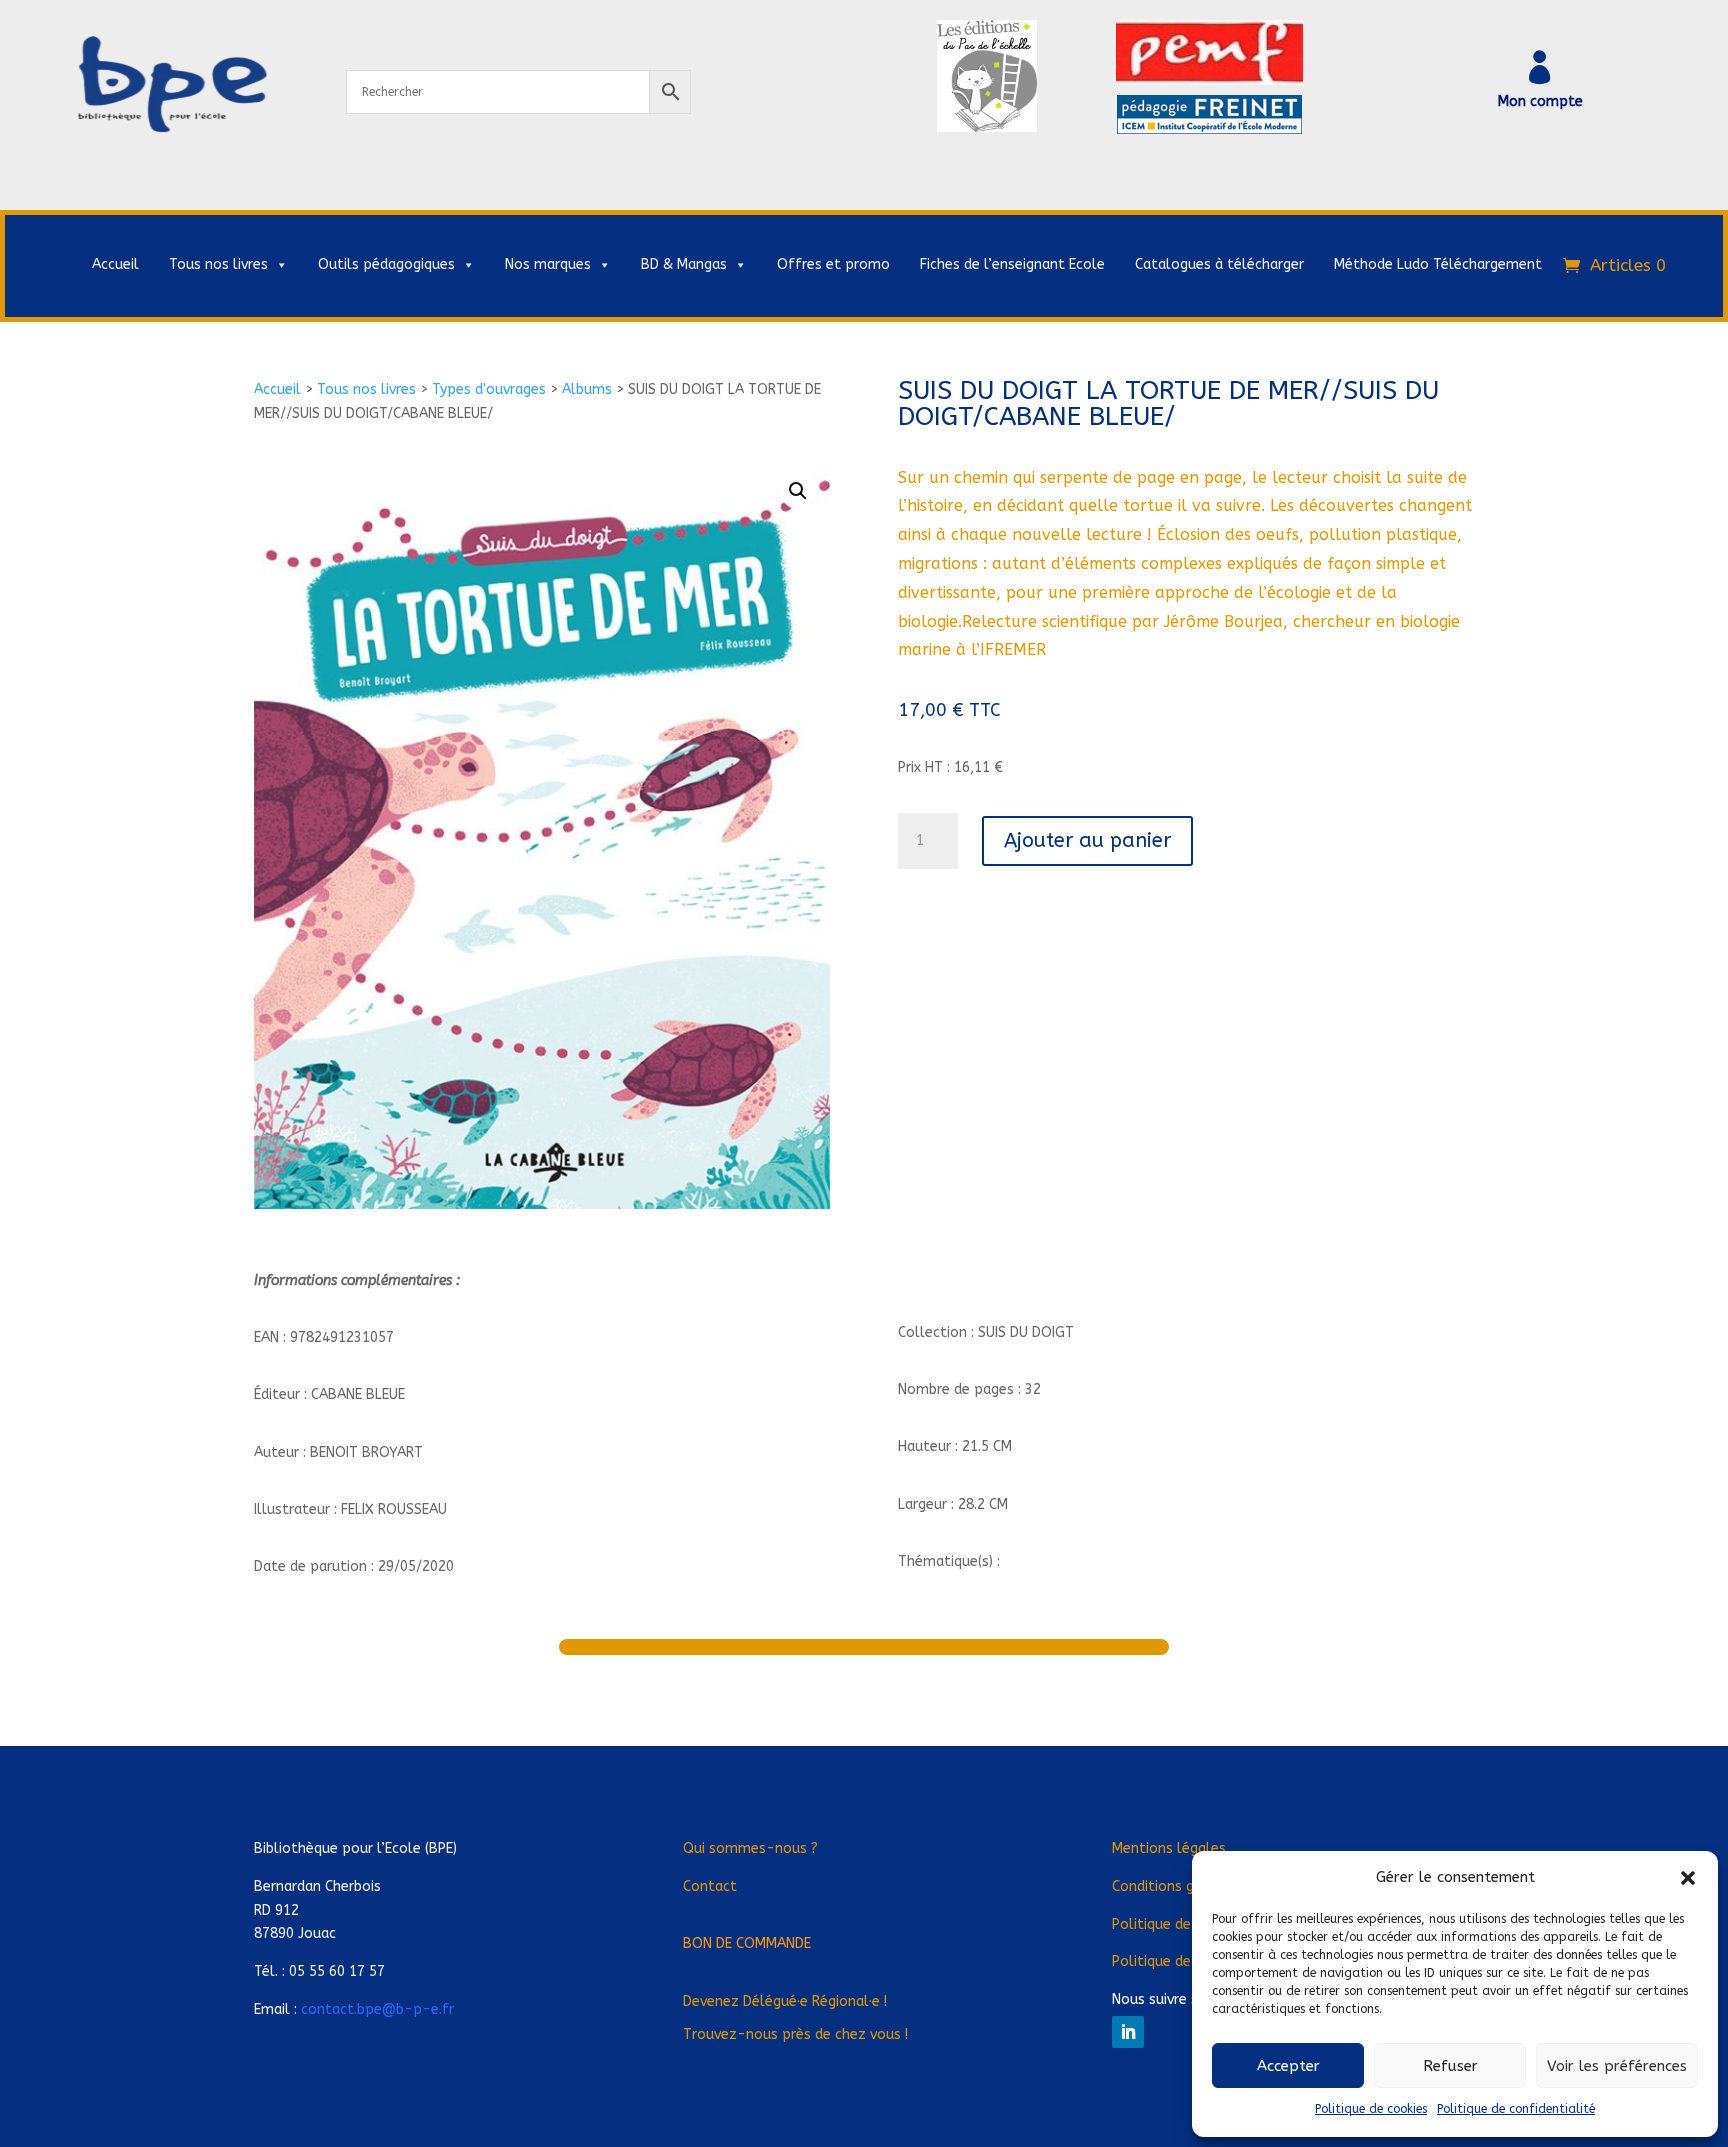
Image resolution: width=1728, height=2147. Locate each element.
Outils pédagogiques (386, 264)
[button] (1688, 1878)
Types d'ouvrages (489, 389)
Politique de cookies (1371, 2109)
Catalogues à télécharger (1219, 264)
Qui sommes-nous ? (750, 1848)
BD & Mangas (684, 264)
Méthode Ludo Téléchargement (1438, 264)
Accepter (1288, 2066)
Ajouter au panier (1087, 840)
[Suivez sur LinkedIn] (1128, 2032)
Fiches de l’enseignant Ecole (1012, 264)
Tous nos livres (218, 264)
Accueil (115, 264)
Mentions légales (1169, 1848)
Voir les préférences (1617, 2066)
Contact (710, 1886)
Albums (587, 389)
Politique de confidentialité (1516, 2109)
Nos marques (548, 264)
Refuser (1450, 2066)
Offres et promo (833, 264)
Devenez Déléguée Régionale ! (785, 2001)
